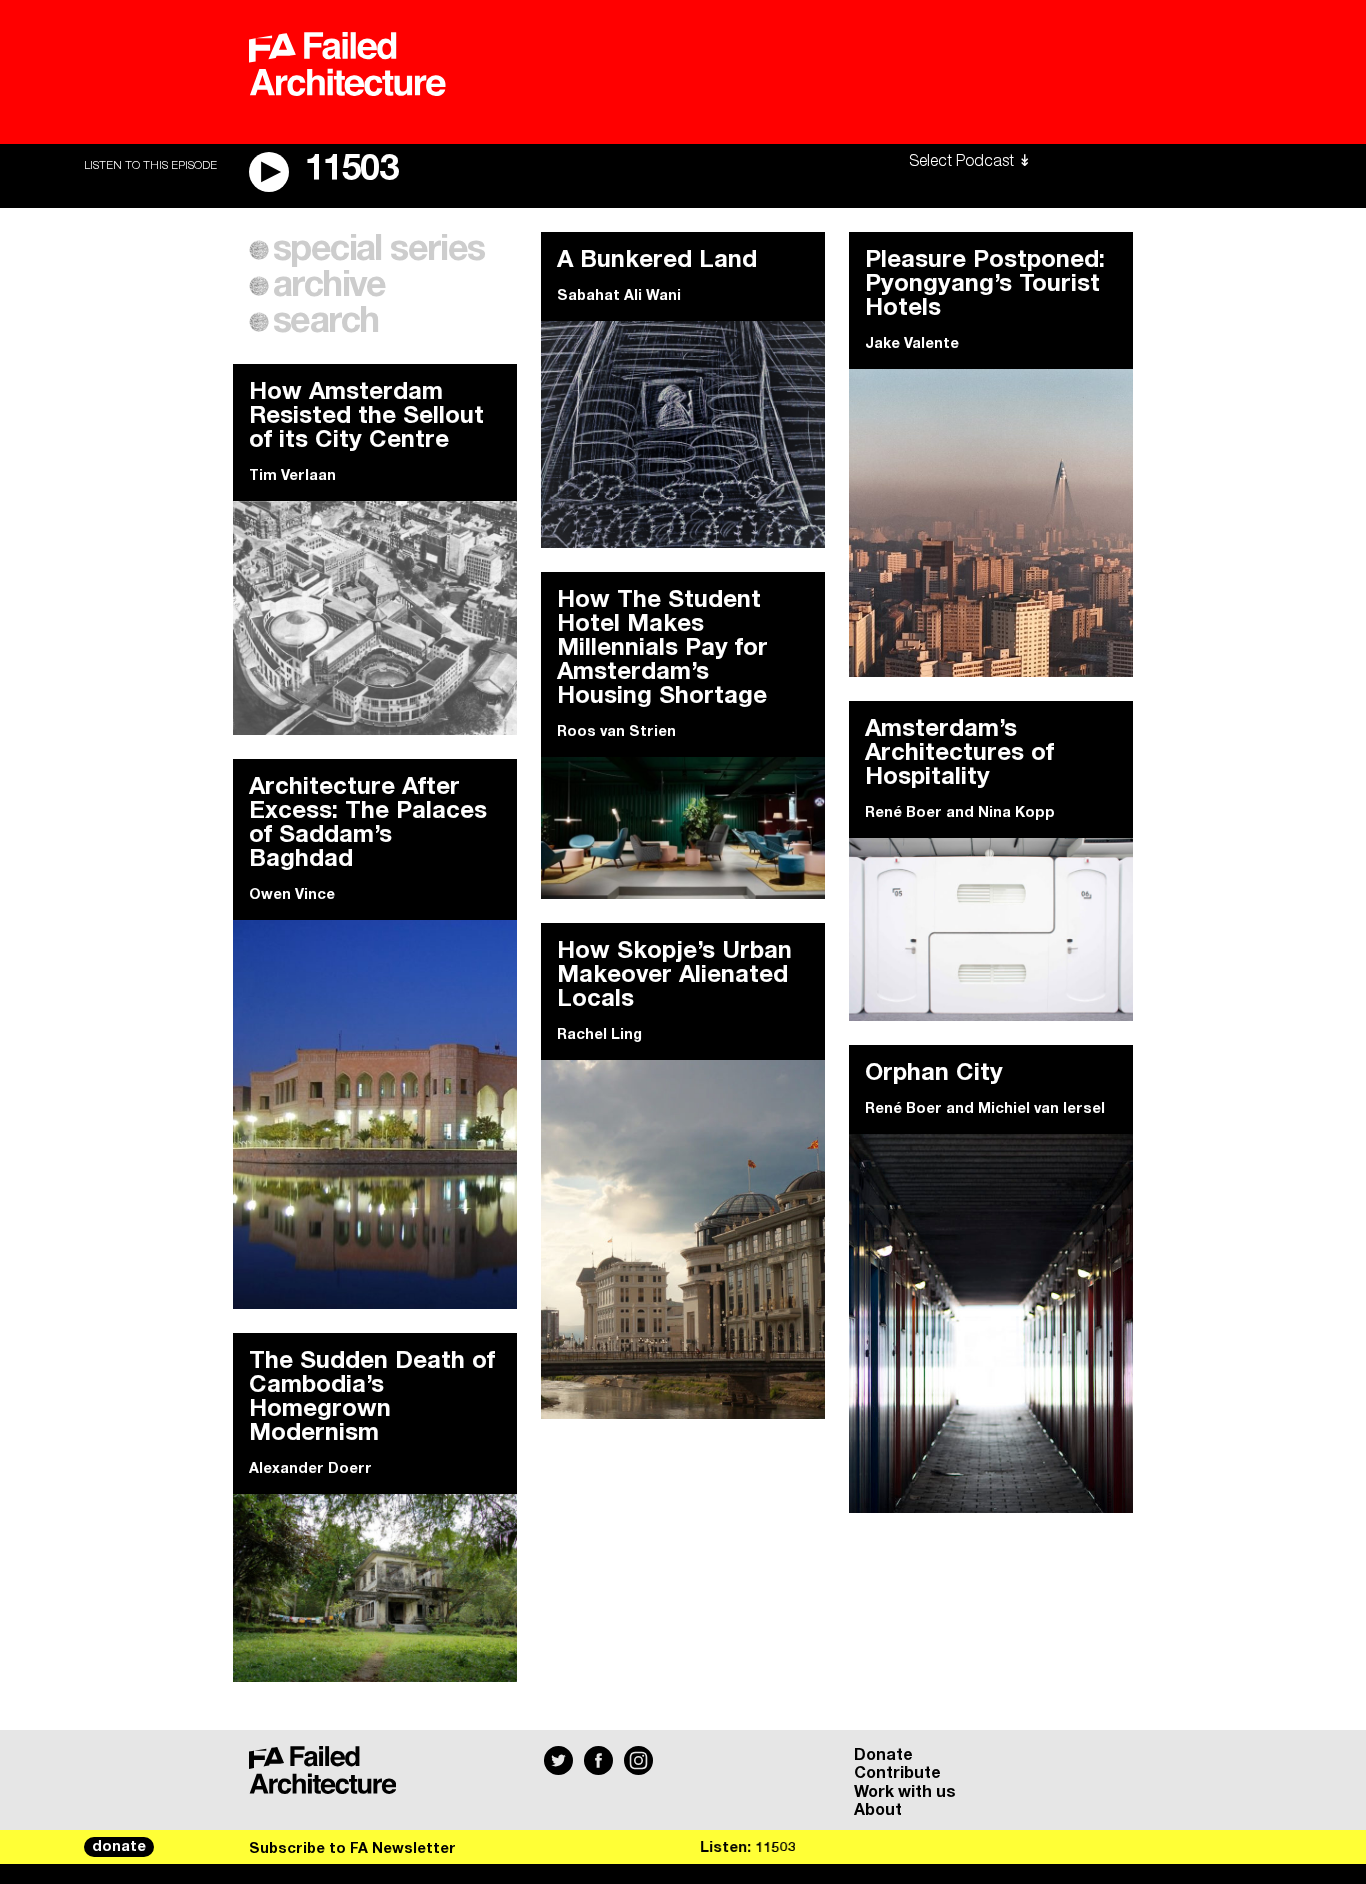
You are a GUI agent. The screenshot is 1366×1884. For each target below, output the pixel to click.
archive (329, 286)
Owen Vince (292, 895)
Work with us (905, 1792)
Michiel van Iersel (1041, 1109)
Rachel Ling (599, 1035)
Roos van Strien (616, 732)
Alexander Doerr (310, 1469)
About (878, 1810)
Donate (883, 1755)
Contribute (897, 1773)
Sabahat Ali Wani (619, 296)
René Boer (903, 813)
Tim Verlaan (292, 476)
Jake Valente (912, 344)
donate (119, 1847)
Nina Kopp (1016, 813)
